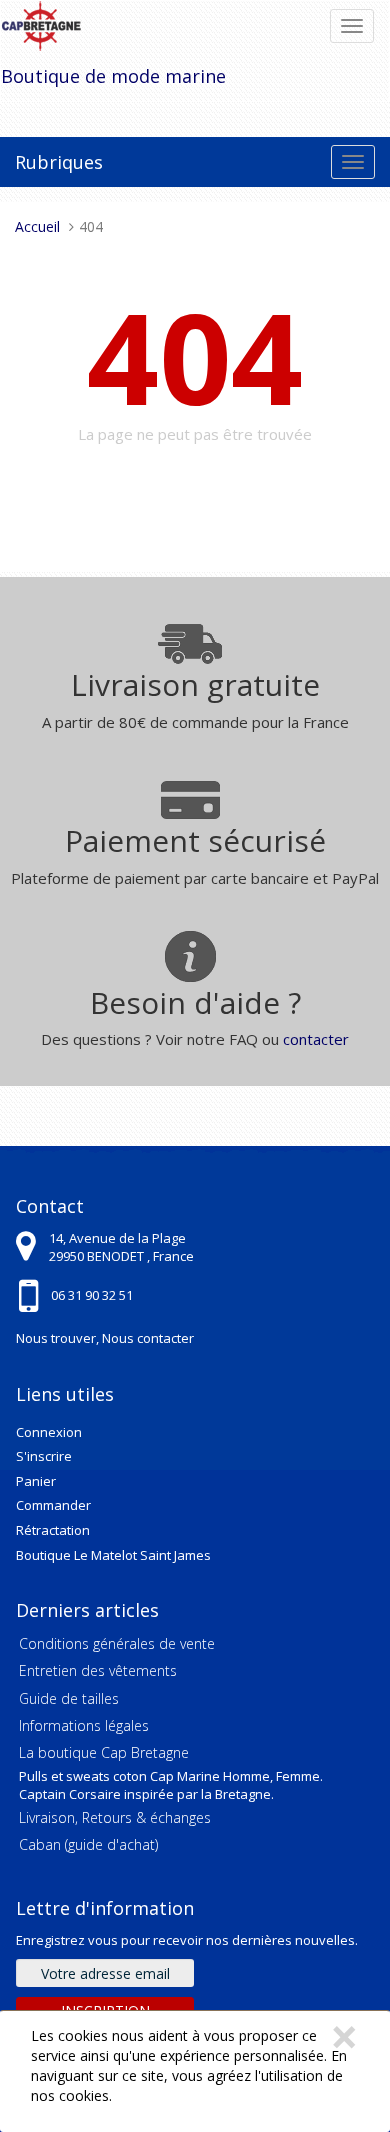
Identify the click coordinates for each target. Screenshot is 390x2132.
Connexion (49, 1432)
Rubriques (59, 162)
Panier (36, 1481)
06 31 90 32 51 (92, 1295)
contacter (316, 1039)
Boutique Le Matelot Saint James (113, 1555)
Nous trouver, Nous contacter (105, 1338)
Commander (53, 1505)
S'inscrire (44, 1456)
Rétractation (53, 1530)
